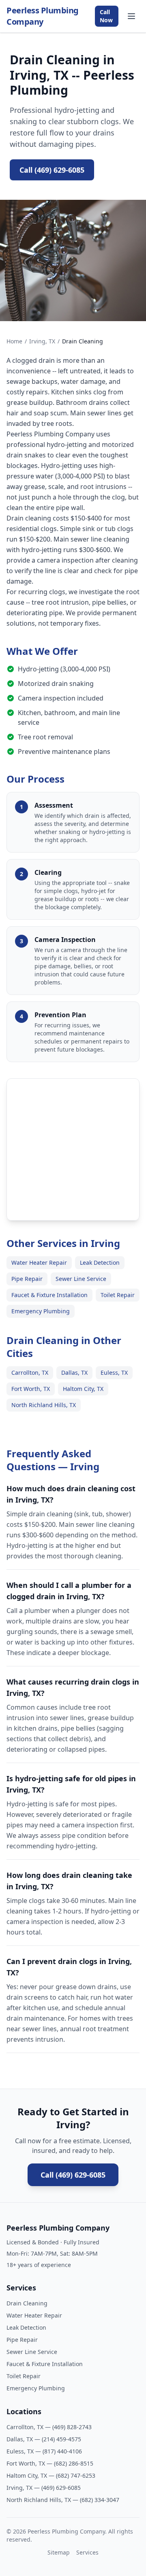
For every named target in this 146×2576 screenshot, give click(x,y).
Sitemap (59, 2552)
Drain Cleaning (27, 2303)
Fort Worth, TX (31, 1389)
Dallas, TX (74, 1373)
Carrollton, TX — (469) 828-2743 (49, 2427)
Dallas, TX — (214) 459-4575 (44, 2439)
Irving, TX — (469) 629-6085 (44, 2488)
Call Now (106, 16)
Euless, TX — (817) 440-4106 (44, 2451)
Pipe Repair (27, 1279)
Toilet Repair (118, 1295)
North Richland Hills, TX (44, 1405)
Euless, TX (114, 1373)
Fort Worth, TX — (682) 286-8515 (50, 2463)
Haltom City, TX (83, 1389)
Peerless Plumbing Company (43, 16)
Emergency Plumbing (41, 1311)
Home (14, 341)
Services (87, 2552)
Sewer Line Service (81, 1279)
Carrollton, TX (30, 1373)
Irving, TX (42, 341)
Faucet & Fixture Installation (49, 1295)
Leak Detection (100, 1263)
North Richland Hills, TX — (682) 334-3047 (63, 2500)
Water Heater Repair (39, 1263)
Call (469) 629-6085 (52, 170)
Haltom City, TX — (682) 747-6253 (51, 2475)
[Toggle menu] (131, 16)
